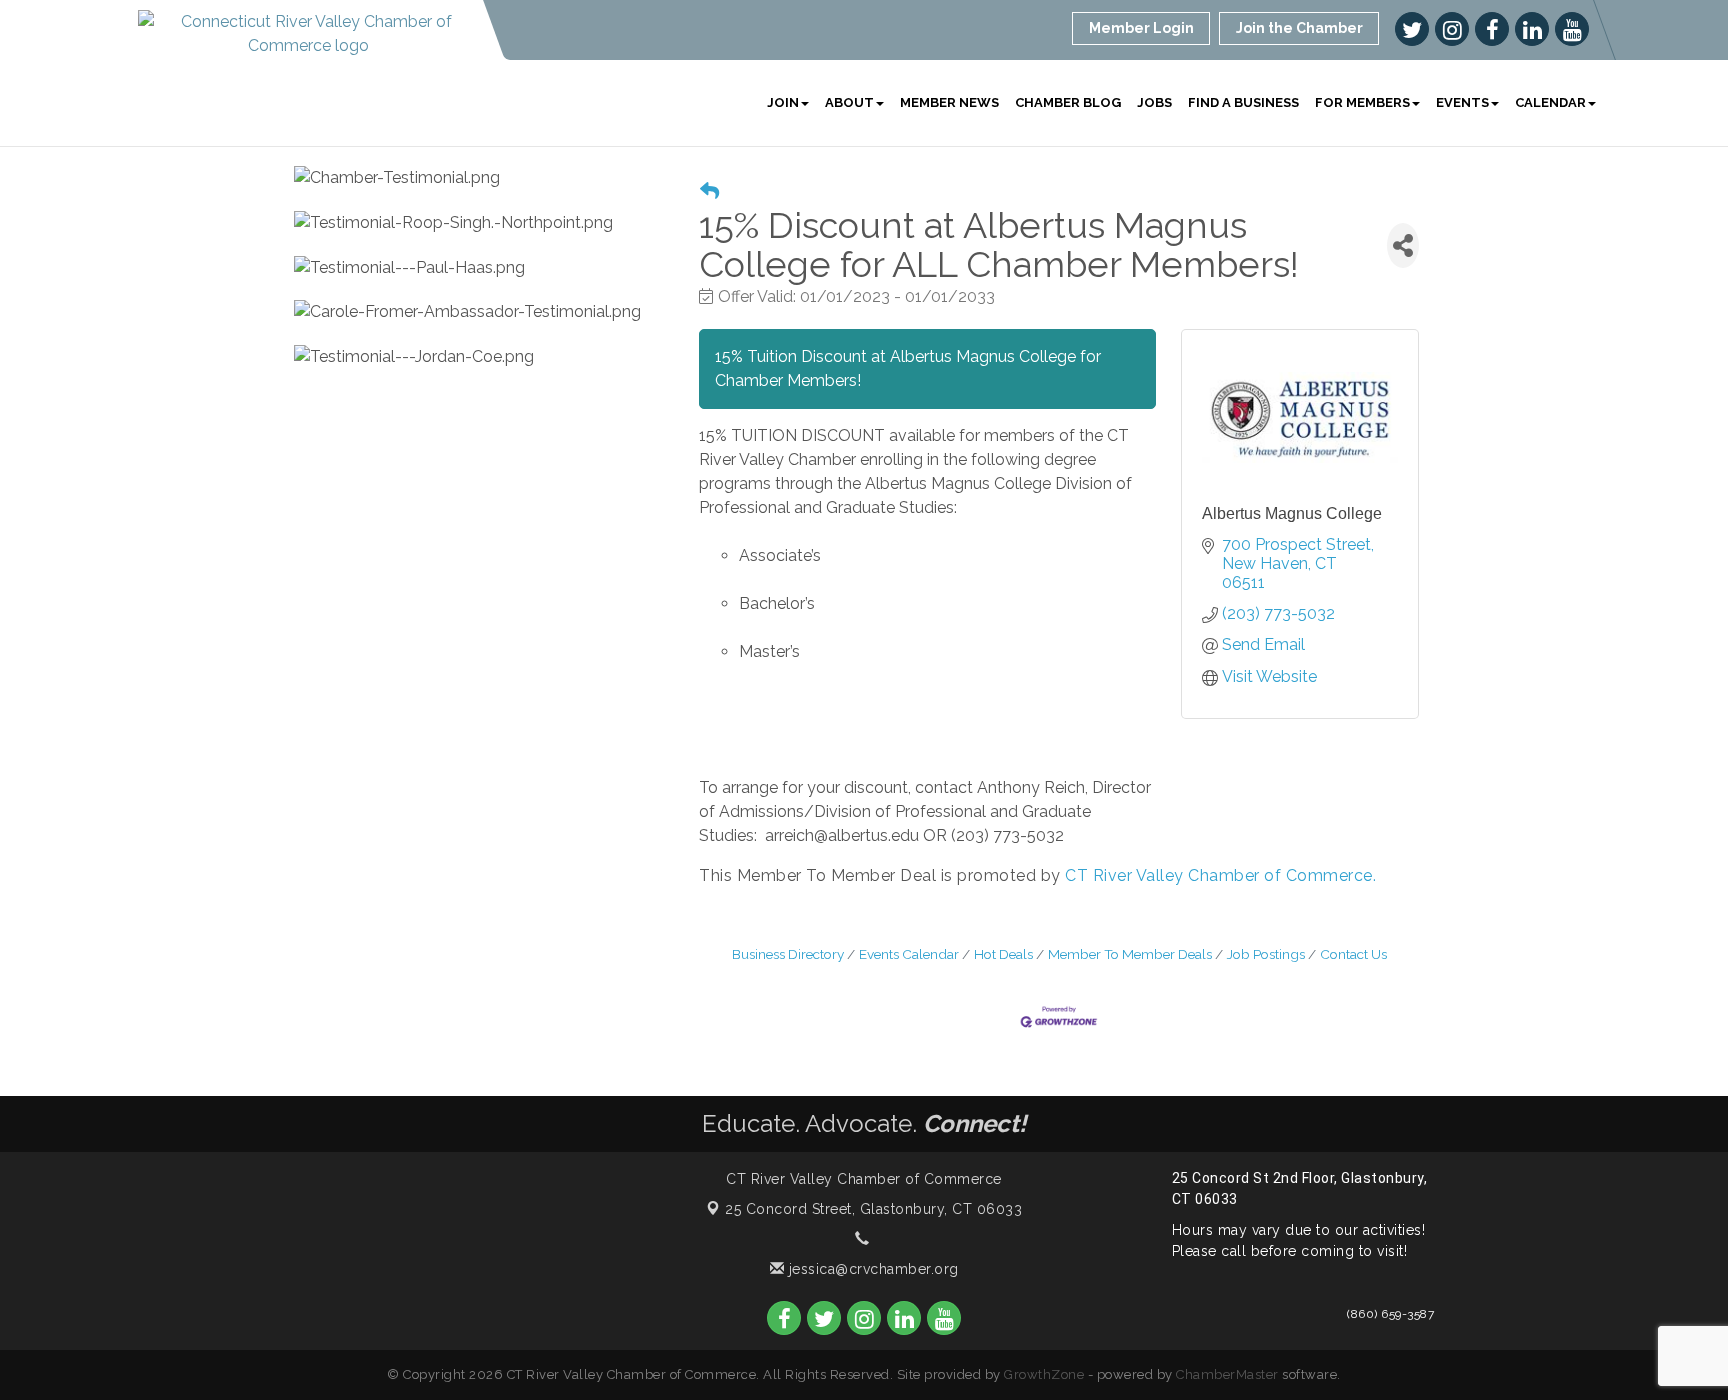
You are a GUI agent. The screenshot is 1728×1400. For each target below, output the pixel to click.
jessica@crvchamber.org (871, 1269)
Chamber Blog (1068, 102)
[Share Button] (1403, 245)
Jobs (1154, 102)
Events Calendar (909, 954)
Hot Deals (1003, 954)
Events (1462, 102)
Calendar (1550, 102)
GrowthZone (1044, 1374)
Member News (949, 102)
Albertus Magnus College (1292, 513)
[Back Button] (709, 191)
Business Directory (788, 954)
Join (783, 102)
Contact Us (1353, 954)
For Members (1362, 102)
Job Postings (1266, 954)
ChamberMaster (1227, 1374)
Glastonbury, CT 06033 (873, 1209)
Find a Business (1243, 102)
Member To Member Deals (1130, 954)
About (849, 102)
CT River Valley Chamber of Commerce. (1220, 875)
